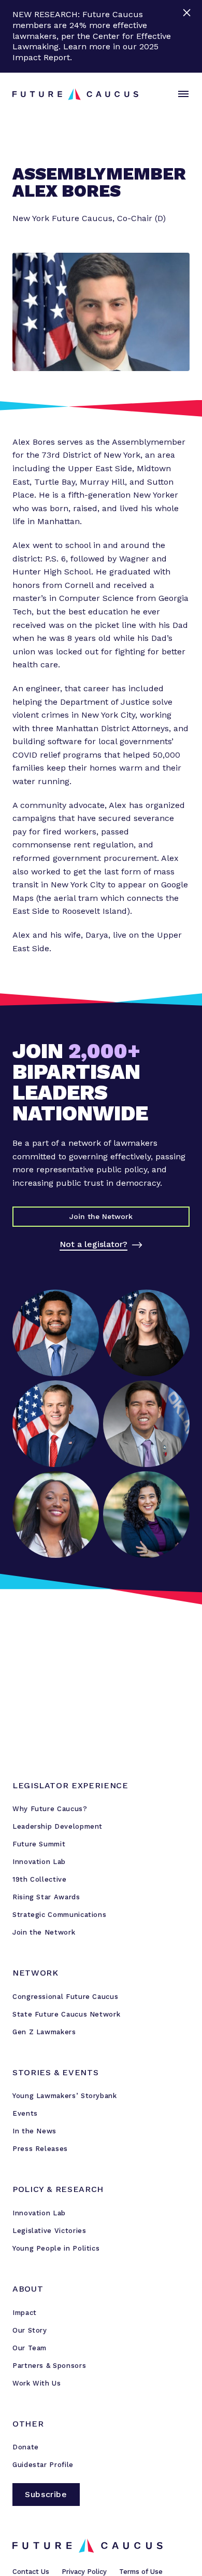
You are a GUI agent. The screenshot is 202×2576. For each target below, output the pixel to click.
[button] (181, 94)
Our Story (30, 2330)
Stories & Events (55, 2072)
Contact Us (31, 2572)
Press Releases (40, 2149)
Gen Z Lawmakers (44, 2032)
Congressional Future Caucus (65, 1997)
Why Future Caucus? (50, 1809)
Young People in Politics (56, 2248)
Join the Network (44, 1932)
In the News (34, 2131)
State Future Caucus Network (66, 2014)
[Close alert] (188, 36)
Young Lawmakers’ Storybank (65, 2096)
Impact (25, 2313)
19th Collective (40, 1879)
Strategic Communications (59, 1915)
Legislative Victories (49, 2231)
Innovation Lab (39, 1862)
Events (25, 2113)
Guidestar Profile (43, 2465)
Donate (26, 2447)
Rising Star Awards (46, 1897)
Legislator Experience (70, 1785)
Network (35, 1973)
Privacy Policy (84, 2572)
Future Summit (39, 1844)
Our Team (30, 2348)
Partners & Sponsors (49, 2366)
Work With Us (37, 2383)
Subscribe (46, 2494)
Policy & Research (58, 2189)
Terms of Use (141, 2572)
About (28, 2289)
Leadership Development (57, 1826)
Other (28, 2424)
